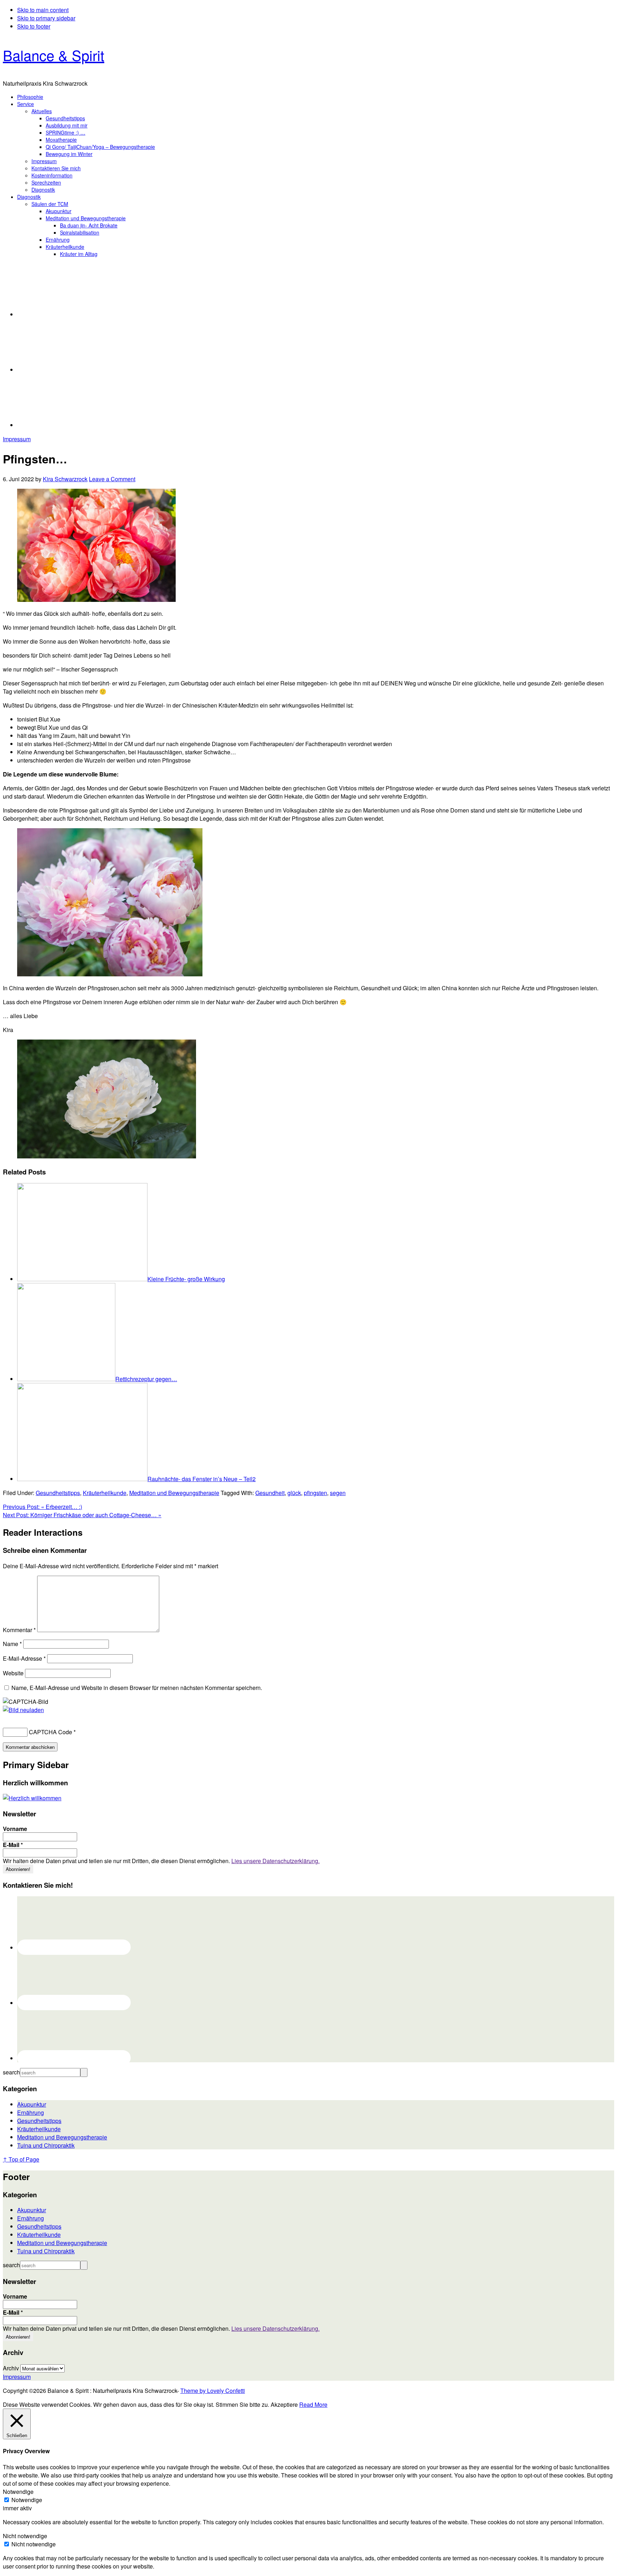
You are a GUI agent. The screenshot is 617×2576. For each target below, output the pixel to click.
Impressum (17, 439)
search (11, 2072)
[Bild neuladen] (23, 1710)
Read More (313, 2404)
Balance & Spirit (54, 55)
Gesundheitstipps (58, 1493)
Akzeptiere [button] (284, 2404)
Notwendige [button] (18, 2492)
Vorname (15, 1829)
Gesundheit (270, 1493)
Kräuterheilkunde (105, 1493)
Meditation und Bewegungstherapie (174, 1493)
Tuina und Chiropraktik (46, 2145)
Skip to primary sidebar (46, 18)
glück (294, 1493)
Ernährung (31, 2112)
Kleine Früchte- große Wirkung (186, 1279)
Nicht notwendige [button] (25, 2536)
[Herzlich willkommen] (32, 1798)
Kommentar (19, 1630)
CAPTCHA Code (51, 1732)
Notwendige (27, 2500)
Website (13, 1673)
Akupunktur (32, 2104)
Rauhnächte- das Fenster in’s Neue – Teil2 (202, 1479)
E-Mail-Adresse (24, 1658)
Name (12, 1644)
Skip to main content (43, 10)
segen (338, 1493)
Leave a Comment (112, 479)
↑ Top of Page (21, 2159)
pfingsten (315, 1493)
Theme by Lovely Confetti (213, 2391)
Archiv (11, 2368)
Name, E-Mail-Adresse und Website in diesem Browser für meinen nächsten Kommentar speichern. (137, 1688)
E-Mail (13, 1845)
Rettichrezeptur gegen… (146, 1379)
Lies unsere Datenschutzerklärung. (275, 1861)
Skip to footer (34, 26)
